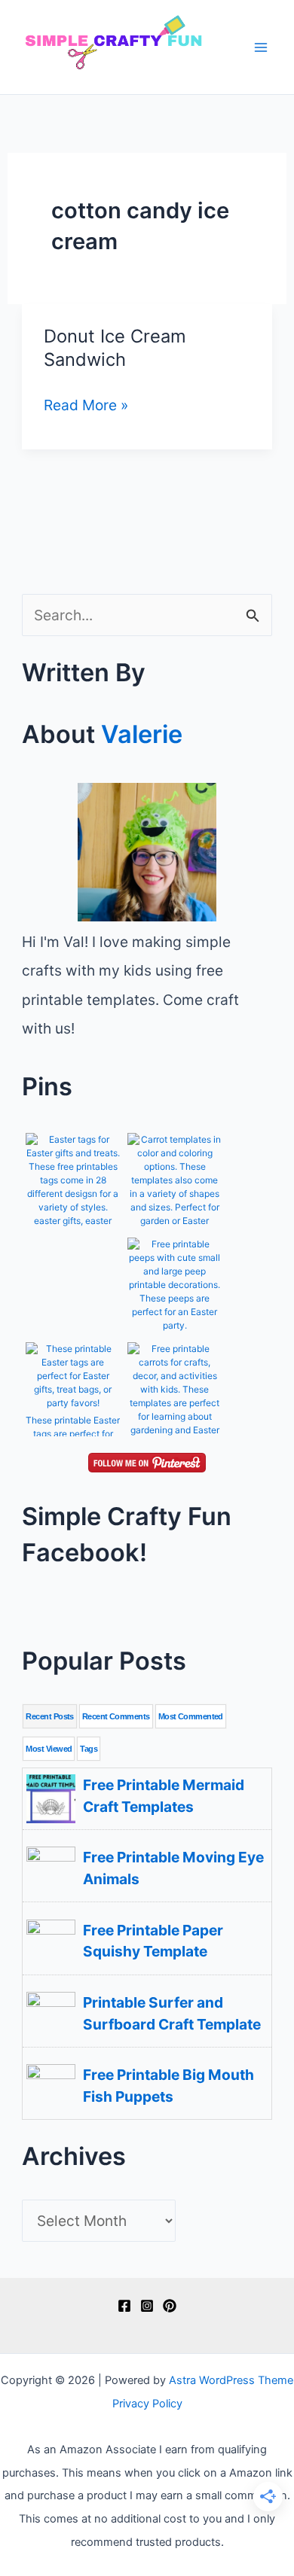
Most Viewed (49, 1749)
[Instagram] (147, 2306)
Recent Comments (116, 1716)
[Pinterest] (170, 2306)
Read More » (86, 406)
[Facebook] (124, 2306)
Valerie (142, 734)
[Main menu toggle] (260, 47)
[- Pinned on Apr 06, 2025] (73, 1256)
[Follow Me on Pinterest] (147, 1461)
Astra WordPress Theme (231, 2380)
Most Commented (191, 1716)
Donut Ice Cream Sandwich (115, 348)
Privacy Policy (147, 2404)
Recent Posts (49, 1716)
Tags (89, 1749)
